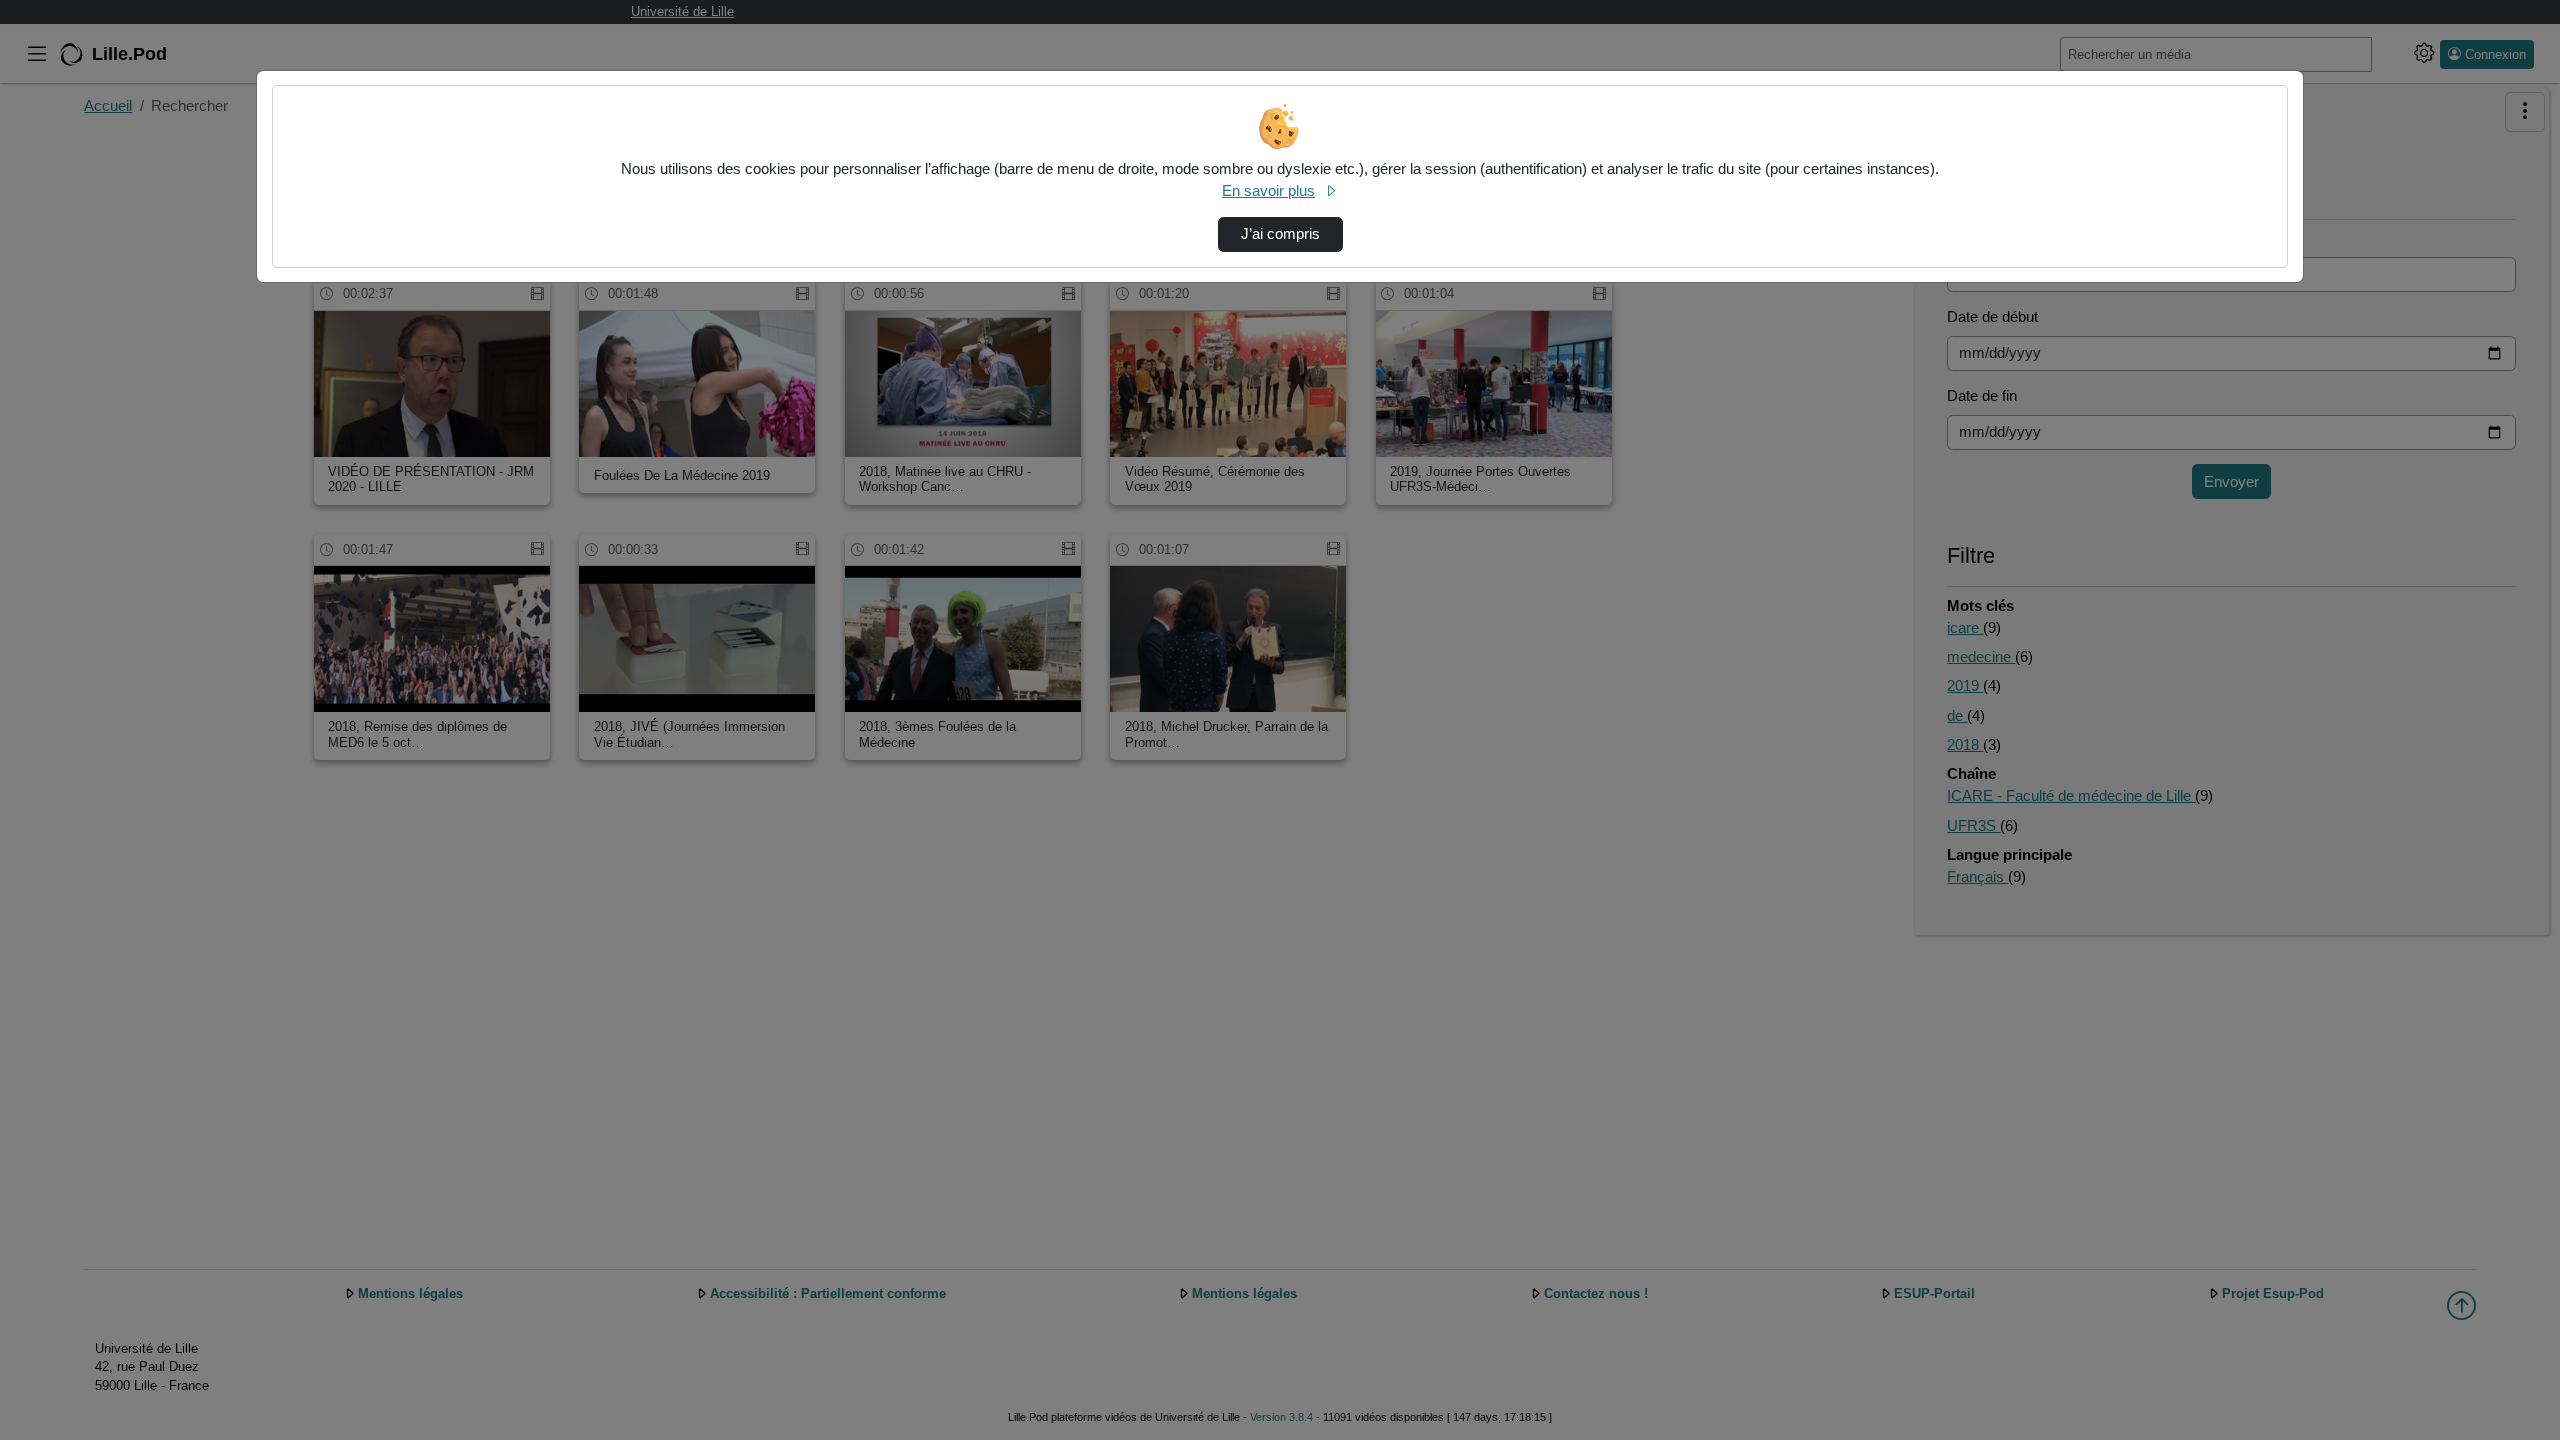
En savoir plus (1268, 191)
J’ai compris (1280, 234)
